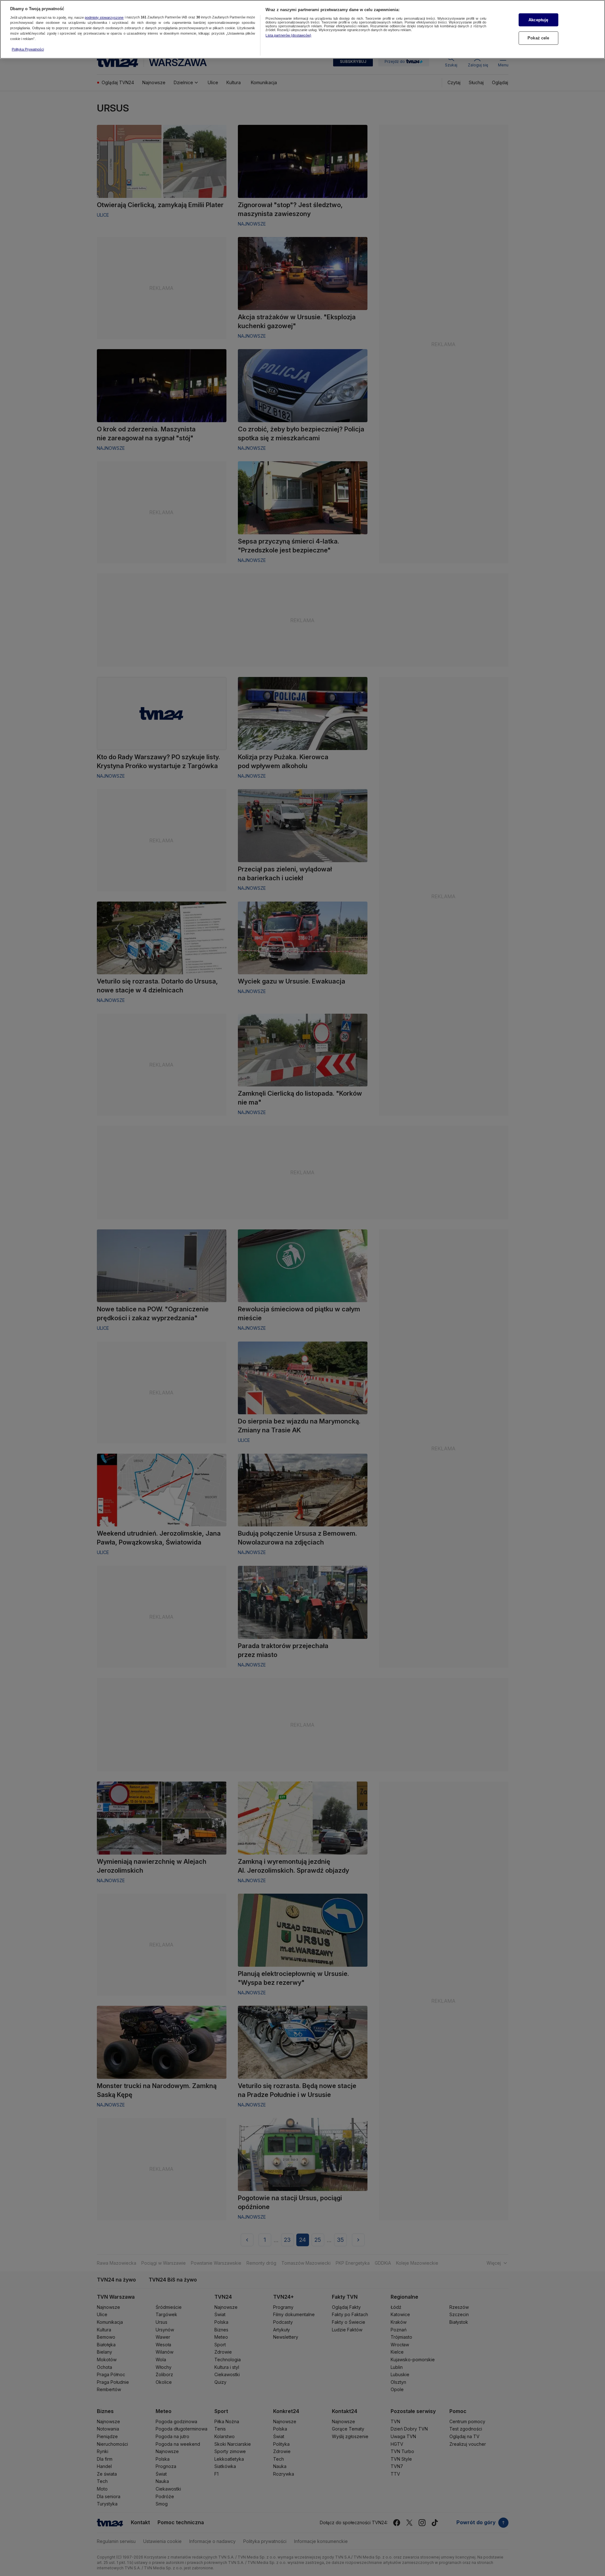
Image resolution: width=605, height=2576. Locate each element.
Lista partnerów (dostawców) (288, 35)
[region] (302, 29)
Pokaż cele (538, 38)
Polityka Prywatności (28, 49)
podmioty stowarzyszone (104, 17)
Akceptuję (538, 20)
